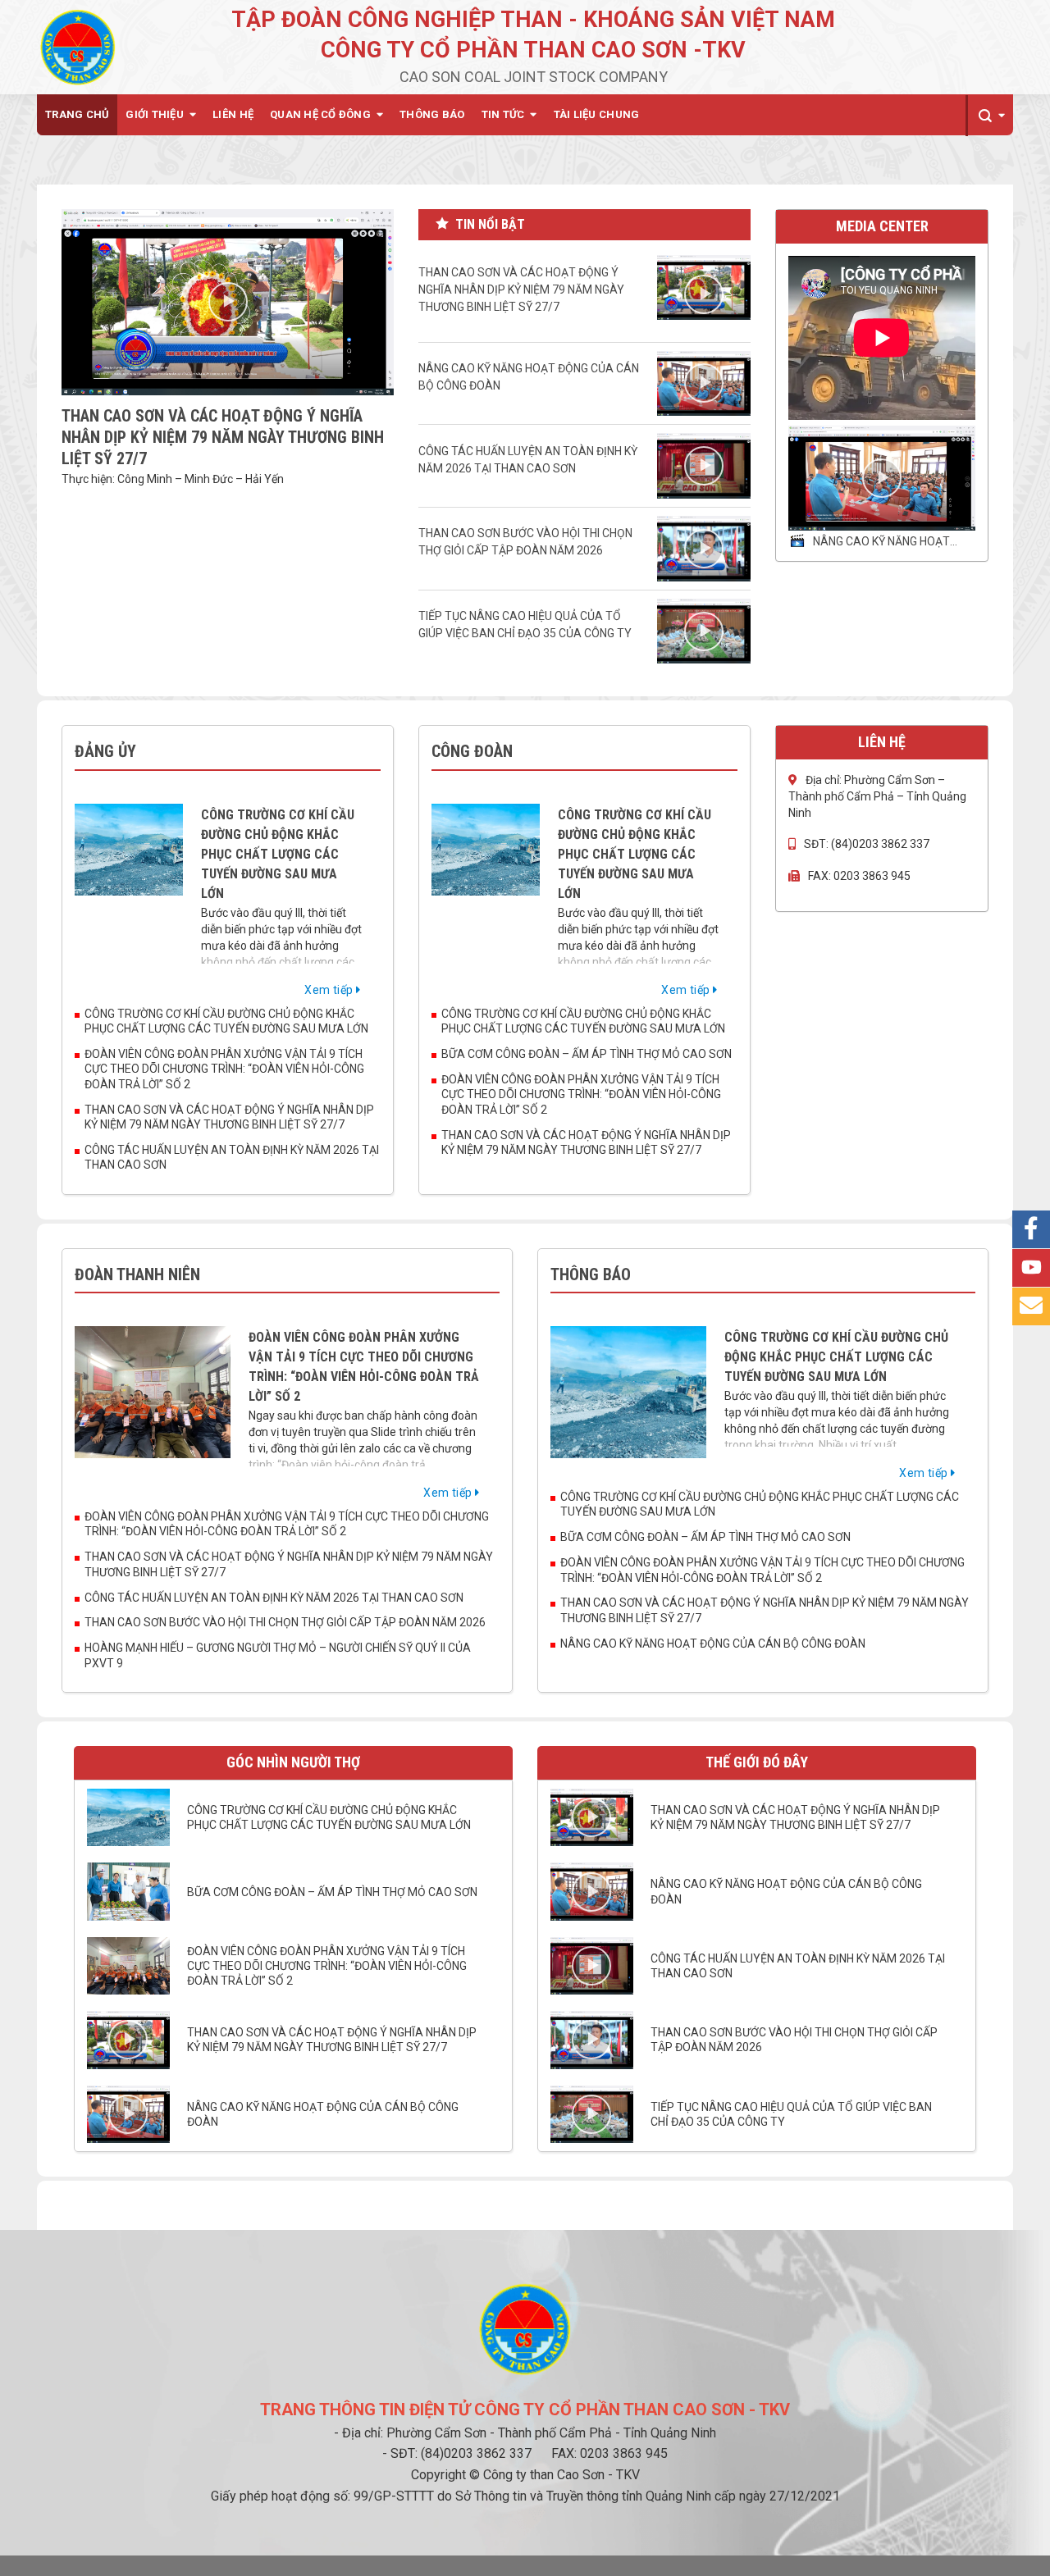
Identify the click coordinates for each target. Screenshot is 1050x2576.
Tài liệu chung (597, 114)
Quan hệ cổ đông (320, 114)
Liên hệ (233, 114)
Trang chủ (77, 114)
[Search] (989, 116)
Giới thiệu (155, 114)
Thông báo (432, 114)
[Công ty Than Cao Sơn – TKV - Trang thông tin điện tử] (78, 47)
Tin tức (503, 114)
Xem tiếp (330, 990)
